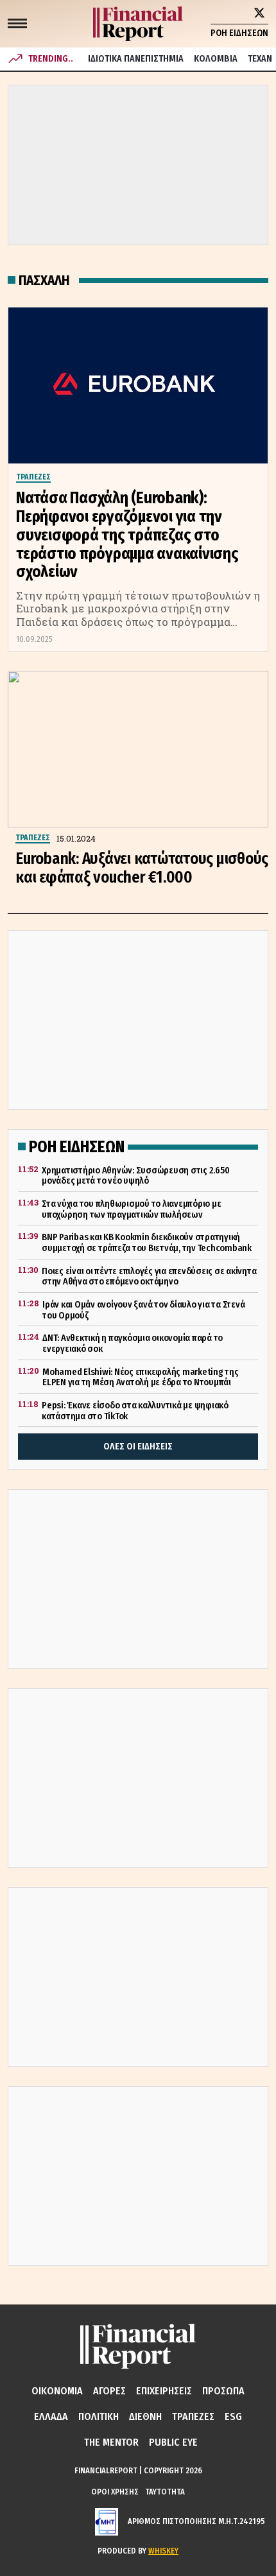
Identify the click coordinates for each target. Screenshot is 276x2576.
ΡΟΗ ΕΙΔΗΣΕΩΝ (239, 33)
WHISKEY (163, 2551)
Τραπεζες (193, 2416)
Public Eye (173, 2442)
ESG (233, 2416)
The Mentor (111, 2442)
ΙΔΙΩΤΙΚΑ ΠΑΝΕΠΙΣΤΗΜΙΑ (136, 59)
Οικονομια (57, 2391)
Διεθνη (145, 2416)
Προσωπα (223, 2391)
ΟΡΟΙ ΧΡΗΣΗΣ (115, 2492)
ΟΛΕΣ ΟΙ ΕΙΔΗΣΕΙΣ (138, 1447)
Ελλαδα (51, 2416)
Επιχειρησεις (164, 2391)
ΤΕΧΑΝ (260, 59)
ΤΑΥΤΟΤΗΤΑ (165, 2492)
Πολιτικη (99, 2416)
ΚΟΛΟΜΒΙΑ (216, 59)
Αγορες (109, 2391)
